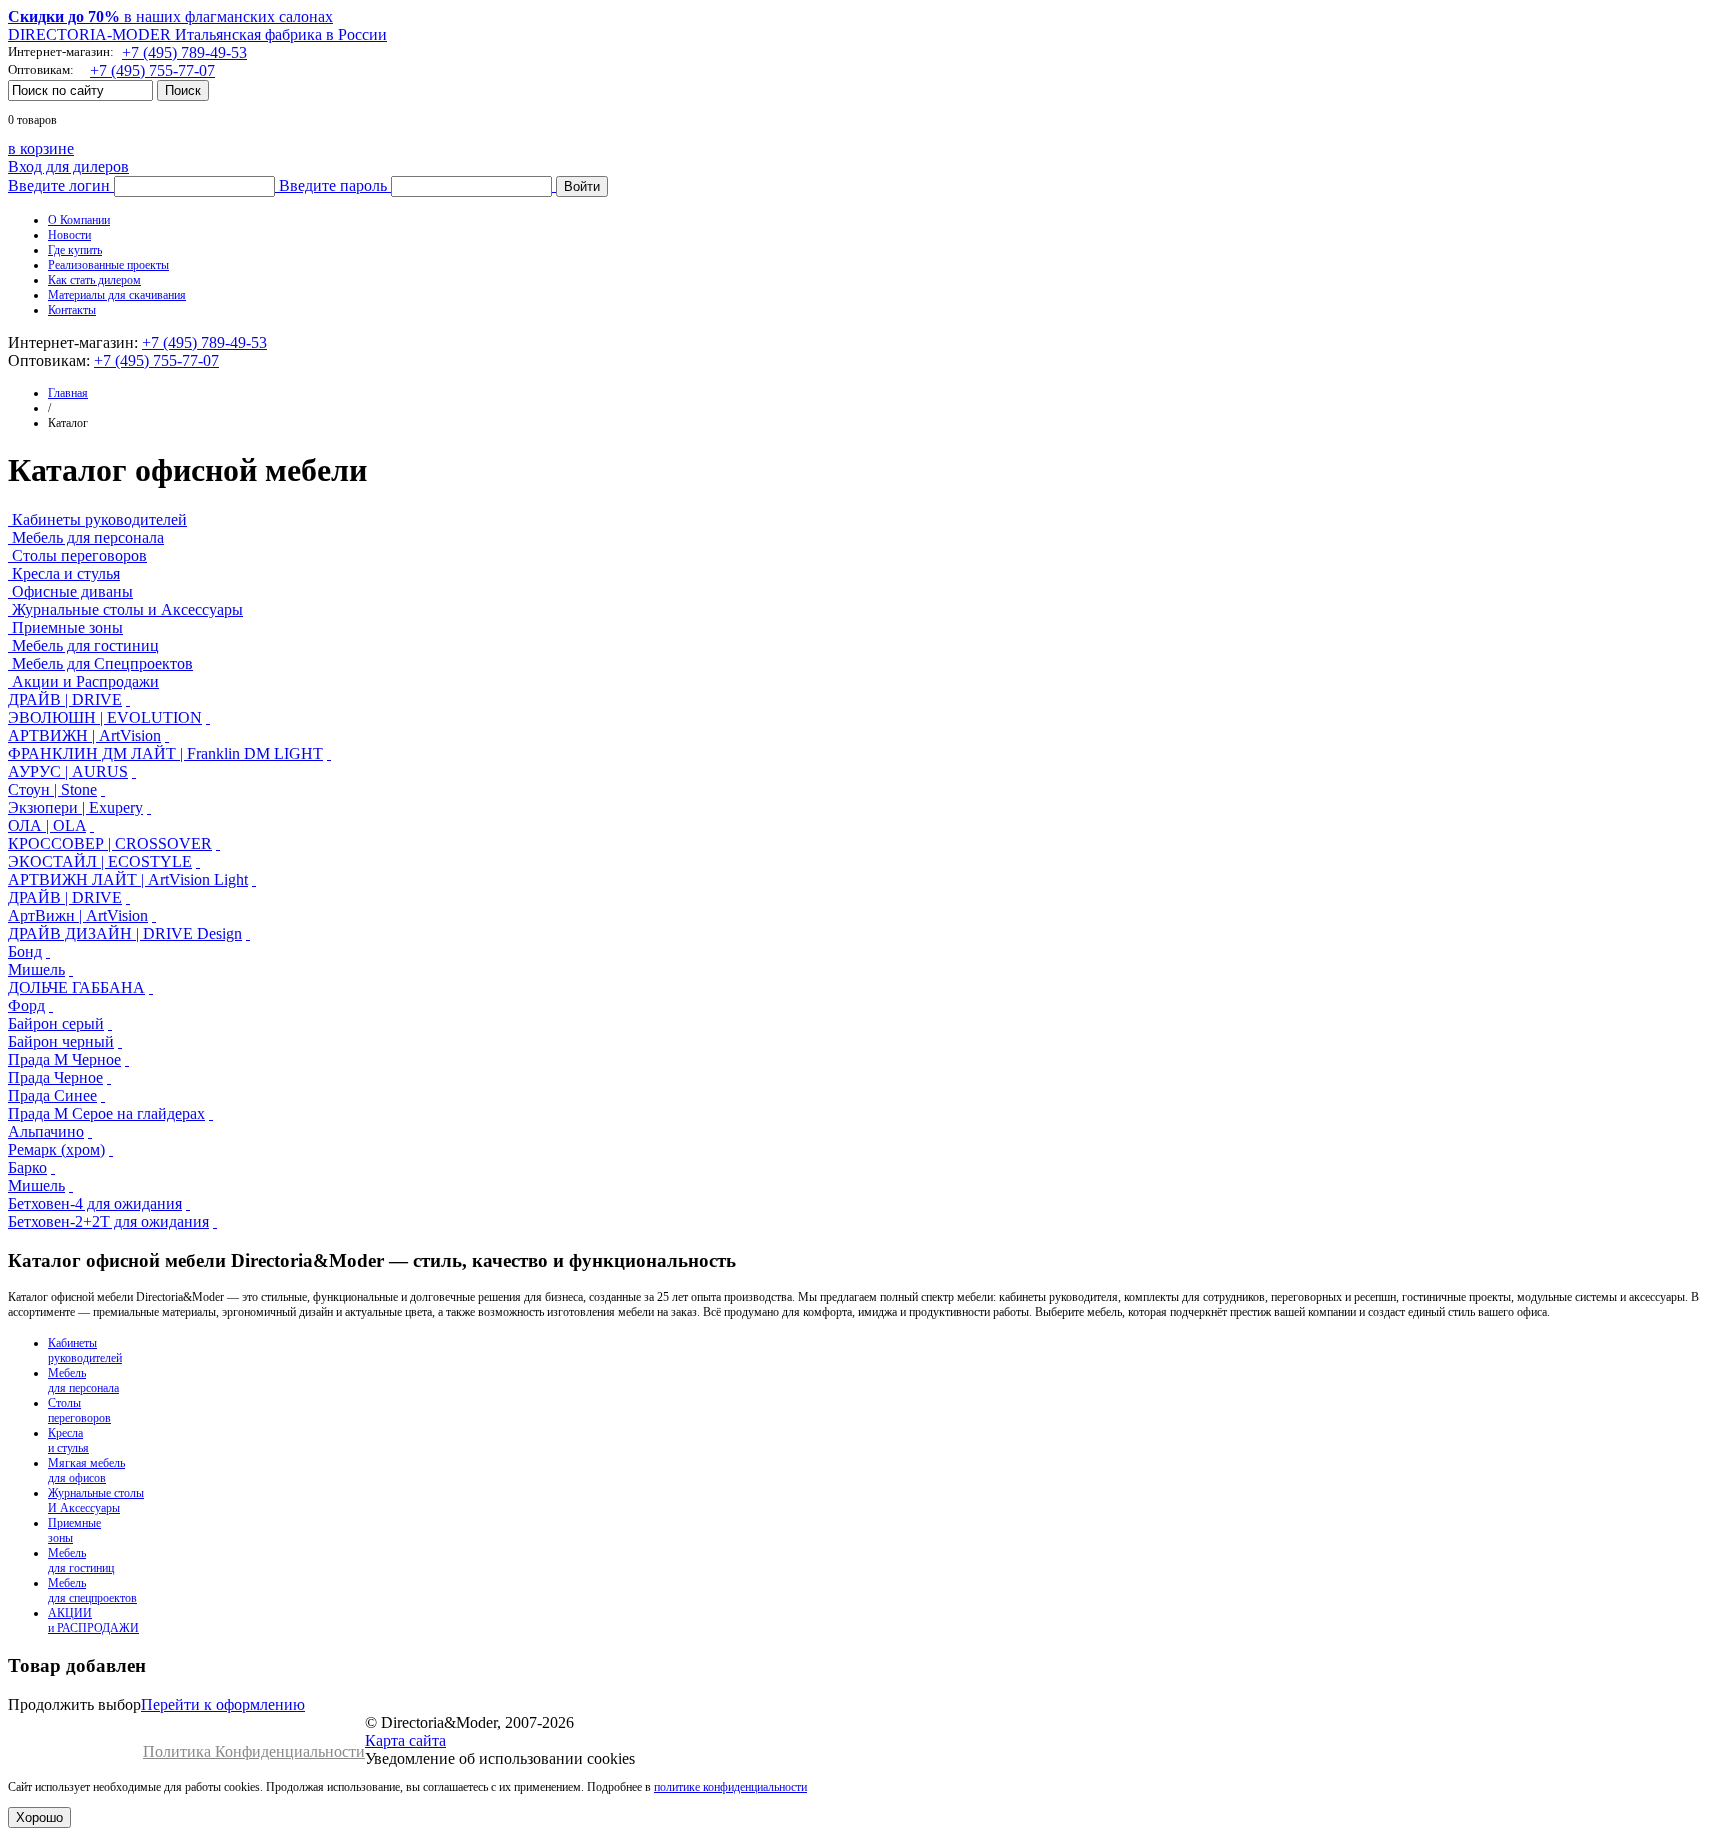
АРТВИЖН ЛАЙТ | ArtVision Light (128, 879)
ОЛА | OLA (47, 825)
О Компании (79, 220)
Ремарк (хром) (56, 1149)
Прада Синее (52, 1095)
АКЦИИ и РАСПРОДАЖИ (93, 1620)
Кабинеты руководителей (99, 519)
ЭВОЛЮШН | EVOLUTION (105, 717)
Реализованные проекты (108, 265)
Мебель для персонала (88, 537)
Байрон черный (61, 1041)
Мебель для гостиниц (85, 645)
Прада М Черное (64, 1059)
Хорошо (39, 1817)
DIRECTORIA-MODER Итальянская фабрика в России (197, 34)
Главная (68, 393)
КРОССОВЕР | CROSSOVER (110, 843)
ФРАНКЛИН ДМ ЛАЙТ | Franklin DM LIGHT (165, 753)
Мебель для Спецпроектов (102, 663)
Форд (26, 1005)
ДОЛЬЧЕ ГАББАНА (76, 987)
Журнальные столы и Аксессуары (127, 609)
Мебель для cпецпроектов (92, 1590)
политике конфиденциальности (730, 1787)
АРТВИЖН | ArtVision (84, 735)
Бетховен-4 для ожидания (95, 1203)
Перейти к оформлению (223, 1704)
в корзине (41, 148)
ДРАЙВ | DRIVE (65, 699)
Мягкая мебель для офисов (86, 1470)
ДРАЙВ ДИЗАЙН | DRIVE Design (125, 933)
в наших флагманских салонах (170, 16)
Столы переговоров (79, 555)
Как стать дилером (94, 280)
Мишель (36, 969)
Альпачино (46, 1131)
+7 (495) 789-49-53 (184, 52)
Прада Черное (55, 1077)
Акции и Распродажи (85, 681)
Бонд (25, 951)
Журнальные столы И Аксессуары (96, 1500)
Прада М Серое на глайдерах (106, 1113)
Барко (27, 1167)
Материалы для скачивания (117, 295)
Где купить (75, 250)
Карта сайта (405, 1740)
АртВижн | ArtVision (78, 915)
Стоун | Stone (52, 789)
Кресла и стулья (66, 573)
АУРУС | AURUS (68, 771)
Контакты (72, 310)
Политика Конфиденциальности (254, 1751)
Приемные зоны (67, 627)
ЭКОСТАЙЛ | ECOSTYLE (100, 861)
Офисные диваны (72, 591)
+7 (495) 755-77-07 (152, 70)
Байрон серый (56, 1023)
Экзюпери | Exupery (75, 807)
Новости (69, 235)
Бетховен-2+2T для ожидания (108, 1221)
